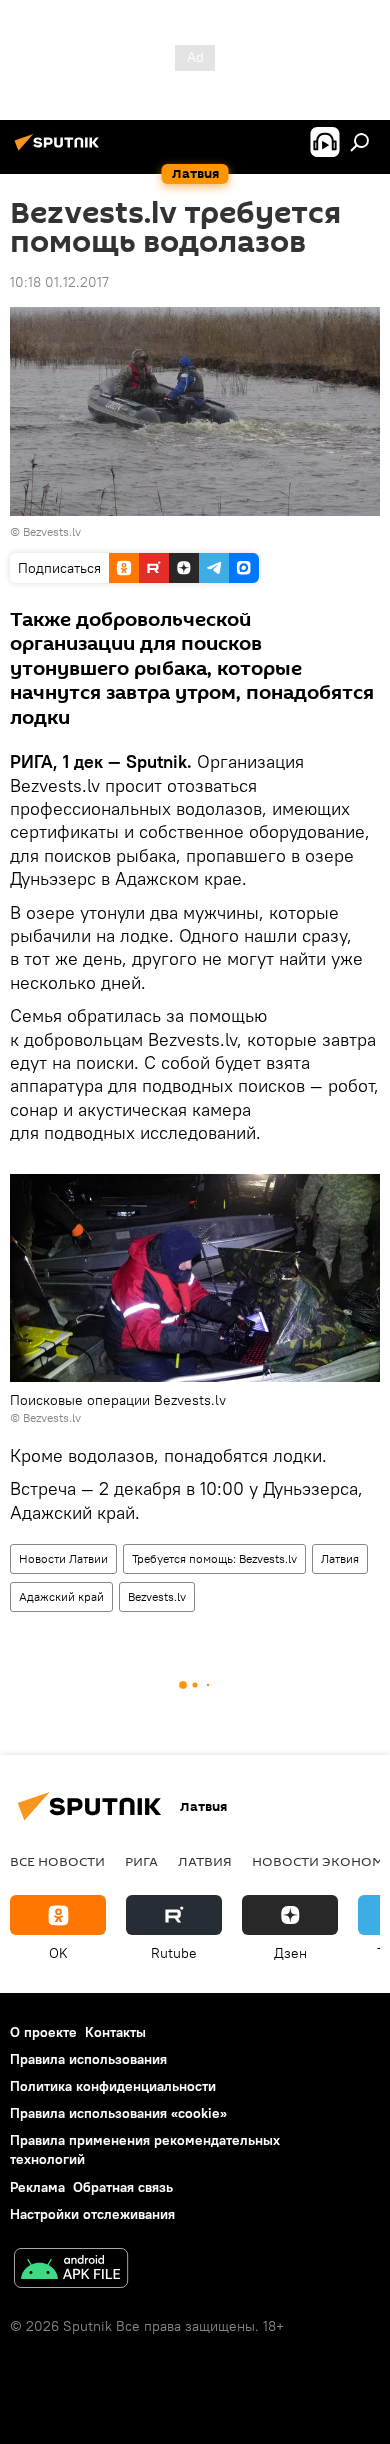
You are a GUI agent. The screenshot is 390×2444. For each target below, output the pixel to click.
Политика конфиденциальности (113, 2086)
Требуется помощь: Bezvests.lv (214, 1558)
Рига (141, 1861)
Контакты (115, 2032)
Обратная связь (123, 2187)
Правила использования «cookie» (118, 2113)
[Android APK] (71, 2270)
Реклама (37, 2187)
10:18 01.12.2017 (59, 282)
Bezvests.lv (52, 531)
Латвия (340, 1558)
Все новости (57, 1861)
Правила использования (88, 2059)
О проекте (43, 2032)
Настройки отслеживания (92, 2214)
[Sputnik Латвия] (60, 150)
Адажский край (61, 1596)
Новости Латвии (63, 1558)
